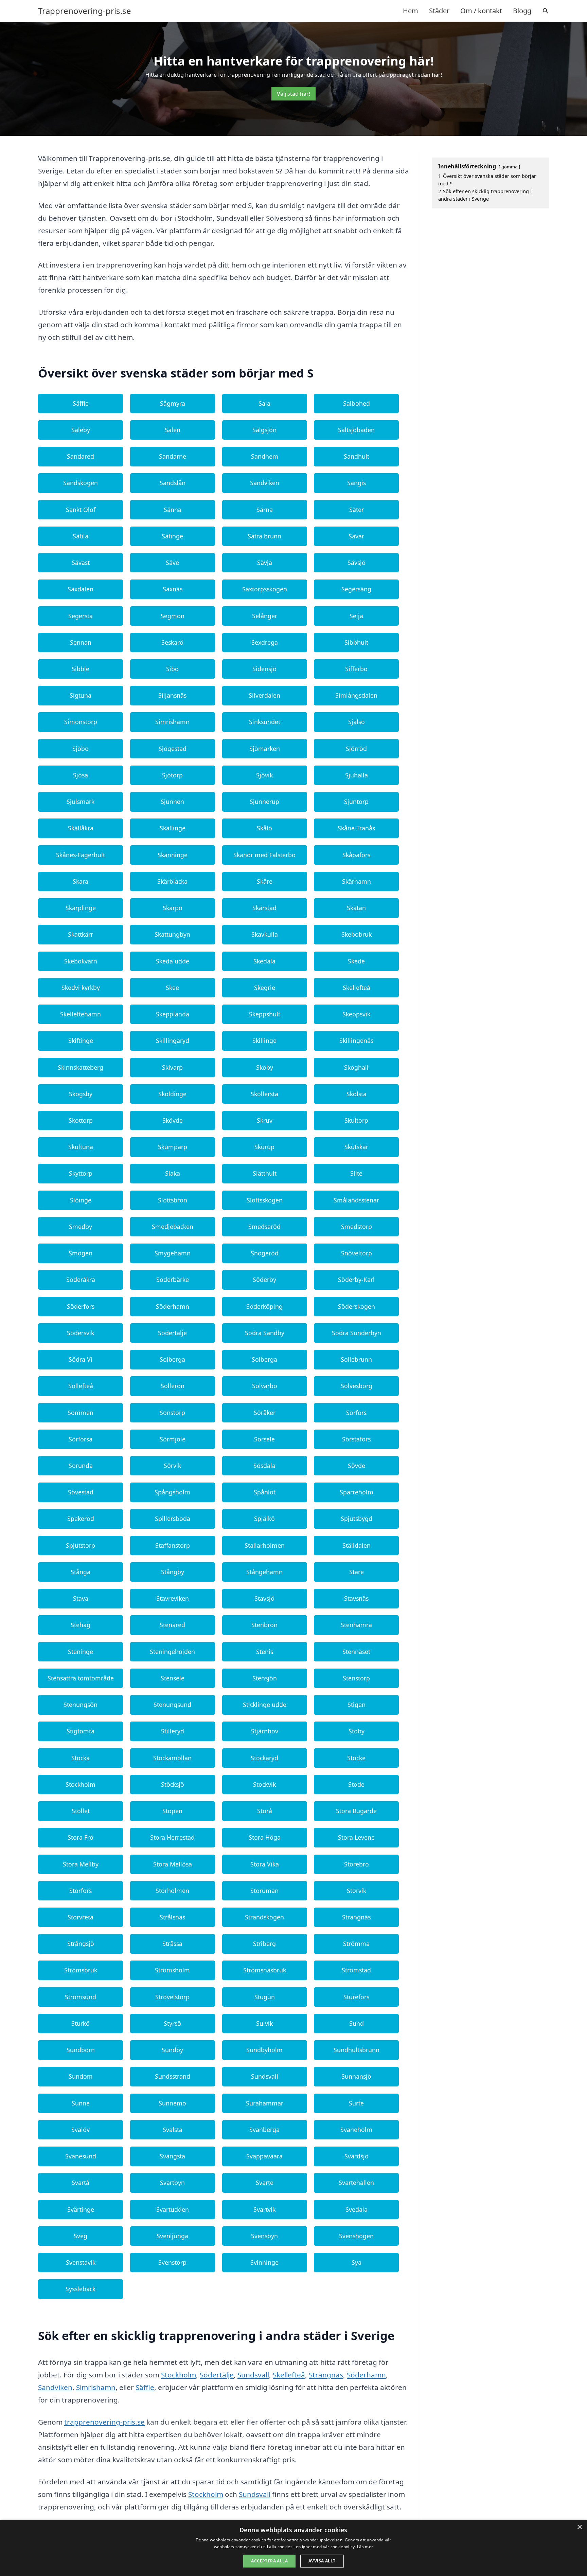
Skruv (265, 1120)
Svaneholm (356, 2130)
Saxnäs (173, 589)
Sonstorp (172, 1413)
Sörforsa (81, 1439)
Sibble (81, 669)
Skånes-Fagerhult (81, 855)
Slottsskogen (265, 1200)
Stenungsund (172, 1705)
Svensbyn (264, 2236)
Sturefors (356, 1997)
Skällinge (173, 828)
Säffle (81, 403)
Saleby (81, 430)
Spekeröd (81, 1519)
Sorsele (264, 1439)
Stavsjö (264, 1598)
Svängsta (172, 2156)
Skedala (264, 961)
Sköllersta (264, 1094)
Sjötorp (172, 775)
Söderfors (81, 1306)
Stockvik (264, 1784)
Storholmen (172, 1891)
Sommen (81, 1413)
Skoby (265, 1067)
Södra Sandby (265, 1333)
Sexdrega (265, 642)
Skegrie (265, 988)
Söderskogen (357, 1306)
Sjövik (264, 775)
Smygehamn (173, 1253)
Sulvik (264, 2023)
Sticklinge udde (265, 1705)
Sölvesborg (357, 1386)
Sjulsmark (81, 802)
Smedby (81, 1227)
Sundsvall (265, 2076)
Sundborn (81, 2050)
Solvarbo (265, 1386)
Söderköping (264, 1306)
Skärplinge (81, 908)
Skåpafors (356, 855)
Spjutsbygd (357, 1519)
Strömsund (81, 1997)
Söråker (265, 1413)
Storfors (81, 1891)
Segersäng (356, 589)
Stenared (172, 1625)
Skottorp (81, 1120)
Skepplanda (173, 1014)
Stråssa (172, 1944)
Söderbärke (173, 1280)
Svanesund (81, 2156)
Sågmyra (173, 403)
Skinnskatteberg (81, 1067)
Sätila (81, 536)
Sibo (172, 669)
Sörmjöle (173, 1439)
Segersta (81, 616)
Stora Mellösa (173, 1864)
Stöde (356, 1784)
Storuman (264, 1891)
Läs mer (365, 2547)
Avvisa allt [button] (322, 2561)
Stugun (265, 1997)
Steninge (81, 1652)
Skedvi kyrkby (81, 988)
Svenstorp (172, 2262)
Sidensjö (264, 669)
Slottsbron (173, 1200)
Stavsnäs (356, 1598)
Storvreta (81, 1917)
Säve (172, 563)
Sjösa (81, 775)
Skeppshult (265, 1014)
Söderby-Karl (356, 1280)
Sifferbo (356, 669)
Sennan (81, 642)
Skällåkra (81, 828)
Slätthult (265, 1173)
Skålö (264, 828)
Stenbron (264, 1625)
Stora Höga (265, 1837)
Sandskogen (81, 483)
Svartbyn (172, 2183)
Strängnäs (356, 1917)
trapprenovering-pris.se (104, 2422)
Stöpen (172, 1811)
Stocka (81, 1758)
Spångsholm (172, 1492)
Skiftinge (81, 1041)
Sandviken (265, 483)
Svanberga (264, 2130)
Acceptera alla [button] (269, 2561)
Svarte (265, 2183)
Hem (411, 11)
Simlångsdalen (356, 695)
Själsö (357, 722)
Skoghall (356, 1067)
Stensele (173, 1678)
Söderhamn (173, 1306)
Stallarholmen (265, 1545)
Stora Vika (265, 1864)
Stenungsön (81, 1705)
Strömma (356, 1944)
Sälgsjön (264, 430)
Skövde (173, 1120)
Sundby (172, 2050)
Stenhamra (356, 1625)
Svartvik (264, 2209)
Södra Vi (81, 1359)
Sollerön (173, 1386)
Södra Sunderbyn (357, 1333)
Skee (172, 988)
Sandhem (265, 456)
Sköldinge (172, 1094)
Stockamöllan (172, 1758)
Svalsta (173, 2130)
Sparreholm (357, 1492)
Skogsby (81, 1094)
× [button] (579, 2527)
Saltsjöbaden (356, 430)
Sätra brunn (264, 536)
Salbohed (357, 403)
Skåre (265, 881)
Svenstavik (81, 2262)
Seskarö (172, 642)
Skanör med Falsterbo (264, 855)
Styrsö (172, 2023)
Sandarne (173, 456)
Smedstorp (357, 1227)
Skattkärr (81, 934)
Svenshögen (356, 2236)
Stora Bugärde (356, 1811)
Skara (81, 881)
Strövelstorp (172, 1997)
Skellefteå (357, 988)
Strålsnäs (172, 1917)
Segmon (173, 616)
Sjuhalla (357, 775)
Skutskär (356, 1147)
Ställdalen (357, 1545)
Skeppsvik (356, 1014)
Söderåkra (81, 1280)
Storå (265, 1811)
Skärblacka (172, 881)
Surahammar (265, 2103)
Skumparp (173, 1147)
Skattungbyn (172, 934)
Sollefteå (81, 1386)
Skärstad (264, 908)
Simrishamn (172, 722)
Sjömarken (265, 749)
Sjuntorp (356, 802)
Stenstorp (356, 1678)
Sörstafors (356, 1439)
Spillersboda (173, 1519)
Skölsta (357, 1094)
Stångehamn (264, 1572)
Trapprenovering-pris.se (85, 11)
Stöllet (81, 1811)
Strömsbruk (81, 1970)
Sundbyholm (264, 2050)
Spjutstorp (81, 1545)
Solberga (172, 1359)
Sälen (173, 430)
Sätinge (172, 536)
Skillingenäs (356, 1041)
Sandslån (173, 483)
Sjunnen (172, 802)
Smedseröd (264, 1227)
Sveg (81, 2236)
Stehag (81, 1625)
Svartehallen (356, 2183)
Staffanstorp (173, 1545)
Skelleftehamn (81, 1014)
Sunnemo (172, 2103)
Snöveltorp (357, 1253)
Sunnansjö (356, 2076)
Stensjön (265, 1678)
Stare (357, 1572)
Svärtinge (81, 2209)
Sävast (81, 563)
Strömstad (356, 1970)
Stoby (357, 1731)
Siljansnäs (172, 695)
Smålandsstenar (356, 1200)
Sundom (81, 2076)
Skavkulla (265, 934)
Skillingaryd (173, 1041)
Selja (356, 616)
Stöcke (356, 1758)
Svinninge (264, 2262)
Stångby (173, 1572)
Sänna (173, 510)
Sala (264, 403)
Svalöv (81, 2130)
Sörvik (172, 1466)
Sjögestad (173, 749)
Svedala (357, 2209)
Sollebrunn (356, 1359)
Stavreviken (173, 1598)
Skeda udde (173, 961)
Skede (356, 961)
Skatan (356, 908)
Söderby (264, 1280)
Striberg (264, 1944)
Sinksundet (265, 722)
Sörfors (356, 1413)
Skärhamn (357, 881)
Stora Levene (356, 1837)
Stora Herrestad (172, 1837)
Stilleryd (173, 1731)
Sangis (357, 483)
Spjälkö (264, 1519)
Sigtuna (81, 695)
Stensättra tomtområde (81, 1678)
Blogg (522, 11)
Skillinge (264, 1041)
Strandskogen (264, 1917)
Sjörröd (356, 749)
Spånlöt (265, 1492)
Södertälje (172, 1333)
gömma (509, 167)
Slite (356, 1173)
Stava (81, 1598)
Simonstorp (81, 722)
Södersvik (81, 1333)
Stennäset (356, 1652)
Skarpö (173, 908)
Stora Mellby (81, 1864)
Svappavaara (264, 2156)
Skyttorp (81, 1173)
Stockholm (81, 1784)
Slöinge (81, 1200)
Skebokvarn (81, 961)
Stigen (357, 1705)
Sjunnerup (264, 802)
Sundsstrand (173, 2076)
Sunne (81, 2103)
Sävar (356, 536)
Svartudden (173, 2209)
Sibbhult (356, 642)
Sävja (265, 563)
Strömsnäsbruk (265, 1970)
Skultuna (81, 1147)
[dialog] (293, 2548)
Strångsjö (81, 1944)
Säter (357, 510)
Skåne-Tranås (356, 828)
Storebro (357, 1864)
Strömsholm (172, 1970)
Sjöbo (81, 749)
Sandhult (357, 456)
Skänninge (173, 855)
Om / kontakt (481, 11)
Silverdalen (264, 695)
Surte (356, 2103)
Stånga (81, 1572)
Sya (357, 2262)
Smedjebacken (173, 1227)
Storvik (357, 1891)
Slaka (173, 1173)
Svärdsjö (357, 2156)
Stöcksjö (173, 1784)
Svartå (81, 2183)
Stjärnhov (265, 1731)
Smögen (81, 1253)
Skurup (264, 1147)
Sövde (357, 1466)
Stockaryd (264, 1758)
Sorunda (81, 1466)
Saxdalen (81, 589)
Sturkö (81, 2023)
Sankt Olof (81, 510)
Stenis (265, 1652)
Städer (439, 11)
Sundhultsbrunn (357, 2050)
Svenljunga (172, 2236)
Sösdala (264, 1466)
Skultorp (356, 1120)
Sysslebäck (81, 2289)
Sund (357, 2023)
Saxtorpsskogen (265, 589)
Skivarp (172, 1067)
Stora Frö (81, 1837)
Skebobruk (357, 934)
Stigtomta (81, 1731)
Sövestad (81, 1492)
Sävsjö (357, 563)
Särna (265, 510)
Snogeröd (265, 1253)
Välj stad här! (293, 94)
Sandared (81, 456)
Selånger (265, 616)
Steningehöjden (172, 1652)
